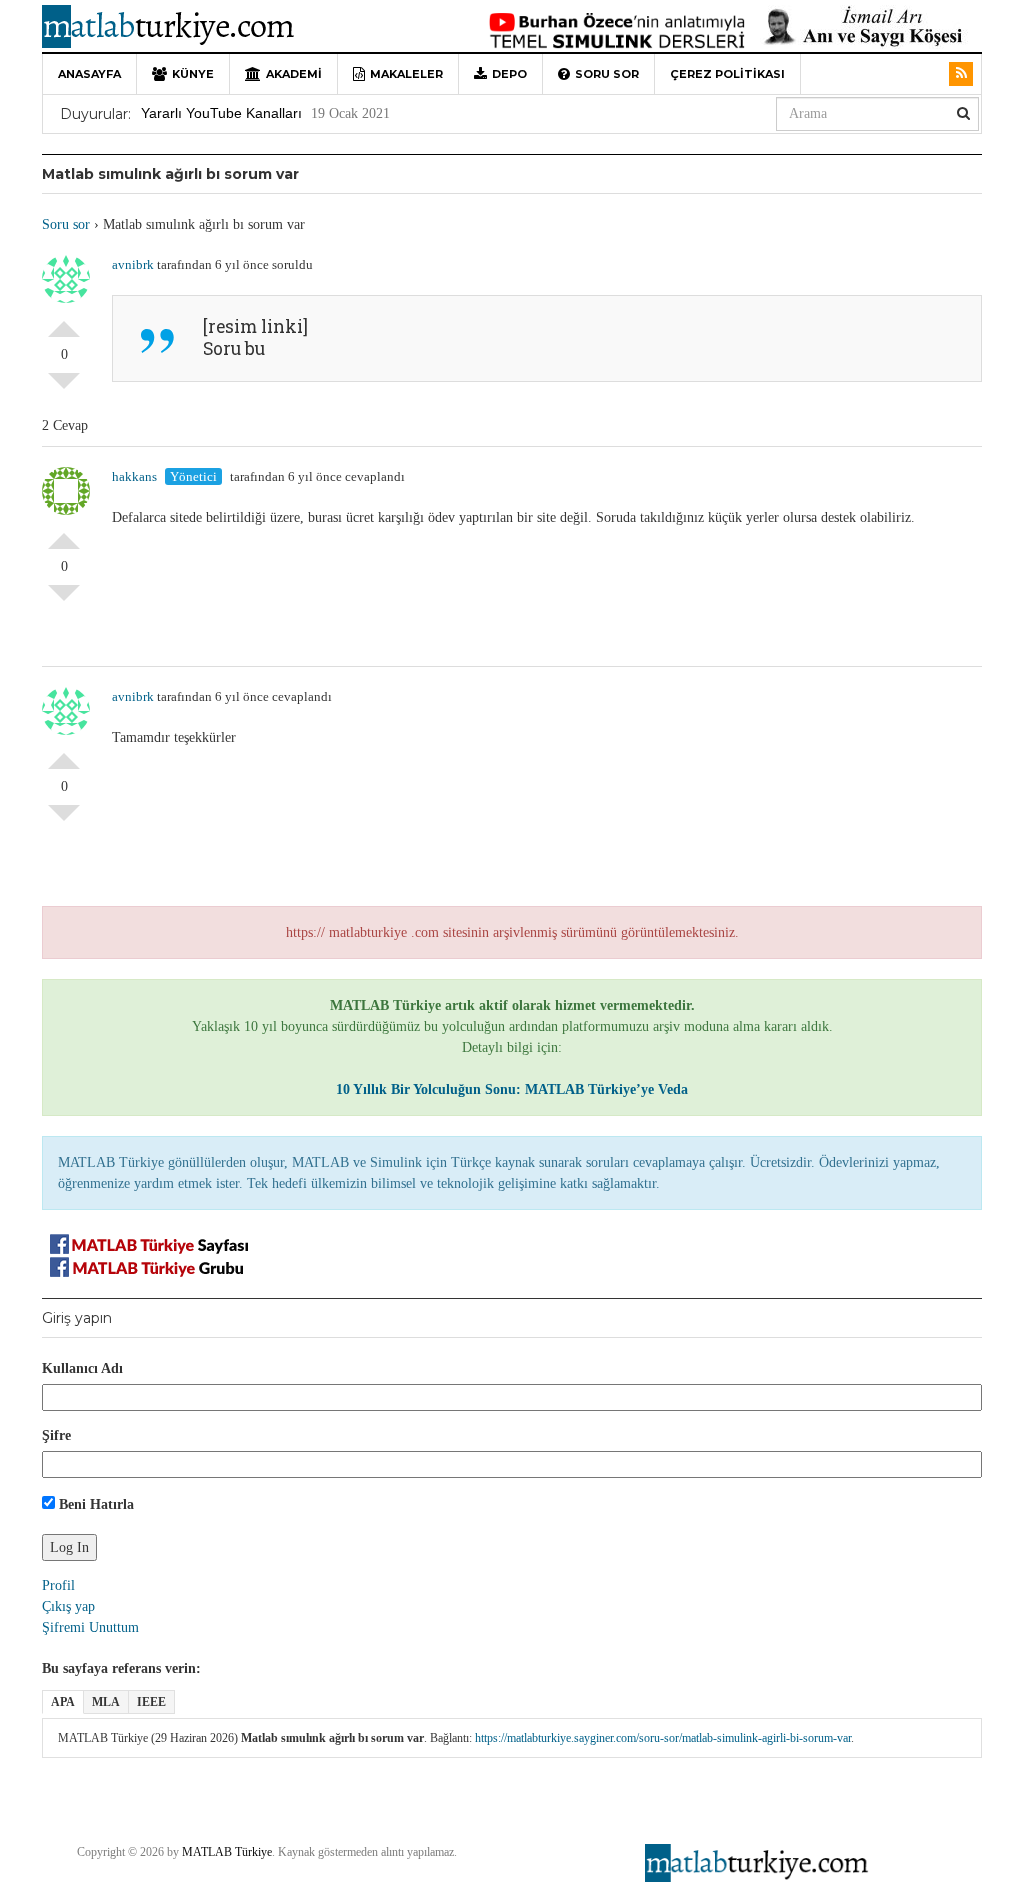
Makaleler (406, 74)
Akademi (294, 74)
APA (63, 1702)
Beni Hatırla (94, 1504)
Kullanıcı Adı (82, 1368)
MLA (106, 1702)
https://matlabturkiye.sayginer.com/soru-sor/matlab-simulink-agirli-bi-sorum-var (663, 1738)
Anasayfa (89, 74)
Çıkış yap (68, 1606)
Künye (193, 74)
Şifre (56, 1435)
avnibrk (133, 264)
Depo (509, 74)
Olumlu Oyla (64, 321)
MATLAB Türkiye (227, 1852)
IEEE (151, 1702)
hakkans (134, 476)
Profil (58, 1585)
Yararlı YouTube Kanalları (221, 113)
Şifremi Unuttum (90, 1627)
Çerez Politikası (727, 74)
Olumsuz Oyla (64, 389)
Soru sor (607, 74)
